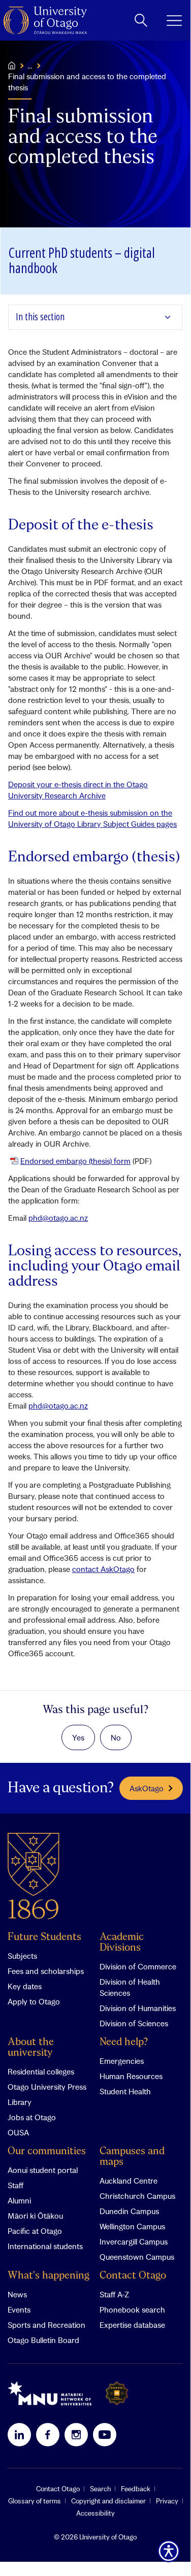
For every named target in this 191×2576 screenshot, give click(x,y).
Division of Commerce (138, 1966)
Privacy (167, 2501)
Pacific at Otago (35, 2231)
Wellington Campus (132, 2226)
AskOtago (147, 1788)
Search (100, 2489)
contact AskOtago (103, 1569)
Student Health (125, 2091)
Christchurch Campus (137, 2196)
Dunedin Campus (129, 2211)
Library (20, 2102)
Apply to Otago (34, 2001)
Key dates (25, 1986)
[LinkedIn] (19, 2434)
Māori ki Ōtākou (35, 2216)
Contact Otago (133, 2276)
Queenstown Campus (137, 2257)
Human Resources (131, 2076)
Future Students (44, 1937)
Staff (15, 2185)
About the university (31, 2048)
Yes (78, 1737)
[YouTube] (105, 2434)
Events (19, 2310)
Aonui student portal (43, 2170)
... (30, 65)
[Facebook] (48, 2434)
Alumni (19, 2200)
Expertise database (132, 2325)
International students (45, 2246)
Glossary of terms (35, 2501)
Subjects (22, 1956)
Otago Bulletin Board (43, 2340)
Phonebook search (132, 2310)
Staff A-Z (114, 2294)
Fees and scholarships (46, 1971)
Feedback (136, 2489)
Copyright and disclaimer (108, 2501)
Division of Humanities (138, 2008)
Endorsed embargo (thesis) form (75, 1161)
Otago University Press (47, 2087)
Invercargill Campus (134, 2242)
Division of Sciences (134, 2023)
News (17, 2294)
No (116, 1737)
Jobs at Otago (32, 2117)
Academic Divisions (122, 1943)
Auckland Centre (129, 2181)
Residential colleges (41, 2071)
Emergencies (122, 2061)
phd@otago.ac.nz (58, 1218)
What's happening (49, 2276)
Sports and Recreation (46, 2325)
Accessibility (95, 2513)
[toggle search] (141, 20)
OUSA (18, 2132)
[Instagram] (76, 2434)
